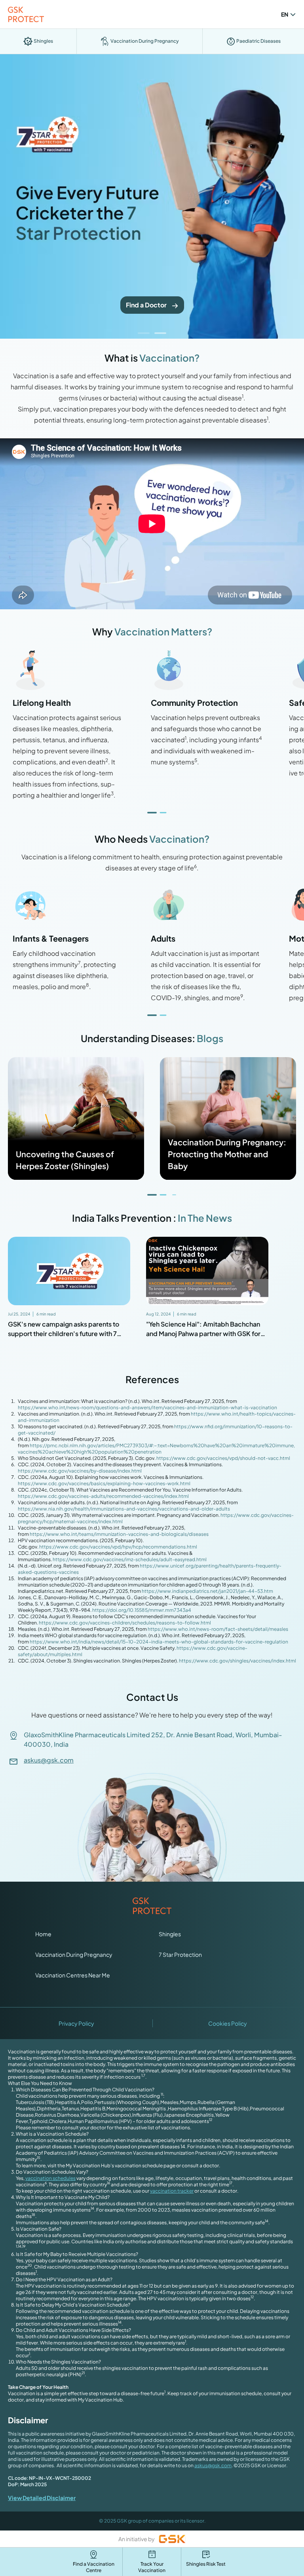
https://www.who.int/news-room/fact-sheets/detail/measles (218, 1629)
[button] (144, 333)
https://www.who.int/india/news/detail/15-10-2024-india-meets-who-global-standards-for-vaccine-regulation (159, 1642)
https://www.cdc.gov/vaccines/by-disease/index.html (80, 1471)
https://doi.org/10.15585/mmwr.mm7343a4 (142, 1610)
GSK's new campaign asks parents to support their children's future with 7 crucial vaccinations (64, 1333)
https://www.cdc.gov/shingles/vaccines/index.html (237, 1661)
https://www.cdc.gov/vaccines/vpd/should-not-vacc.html (223, 1458)
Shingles (170, 1934)
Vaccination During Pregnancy (74, 1954)
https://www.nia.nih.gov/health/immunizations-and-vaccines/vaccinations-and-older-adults (124, 1509)
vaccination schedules (50, 2178)
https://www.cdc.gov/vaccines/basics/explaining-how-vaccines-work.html (104, 1483)
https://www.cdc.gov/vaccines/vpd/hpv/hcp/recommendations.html (118, 1547)
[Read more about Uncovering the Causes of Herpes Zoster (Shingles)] (76, 1118)
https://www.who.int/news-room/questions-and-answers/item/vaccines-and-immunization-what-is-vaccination (147, 1407)
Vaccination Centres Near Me (73, 1975)
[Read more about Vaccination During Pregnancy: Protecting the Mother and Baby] (228, 1118)
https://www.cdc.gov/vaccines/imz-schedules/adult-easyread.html (130, 1559)
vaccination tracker (172, 2191)
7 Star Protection (180, 1954)
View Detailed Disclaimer (42, 2498)
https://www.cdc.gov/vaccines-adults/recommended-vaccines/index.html (103, 1496)
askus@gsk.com (49, 1760)
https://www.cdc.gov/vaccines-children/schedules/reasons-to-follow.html (125, 1623)
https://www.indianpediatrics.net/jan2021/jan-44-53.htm (207, 1591)
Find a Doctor (146, 305)
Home (43, 1934)
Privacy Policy (76, 2023)
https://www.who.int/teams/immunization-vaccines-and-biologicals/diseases (119, 1534)
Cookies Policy (228, 2023)
